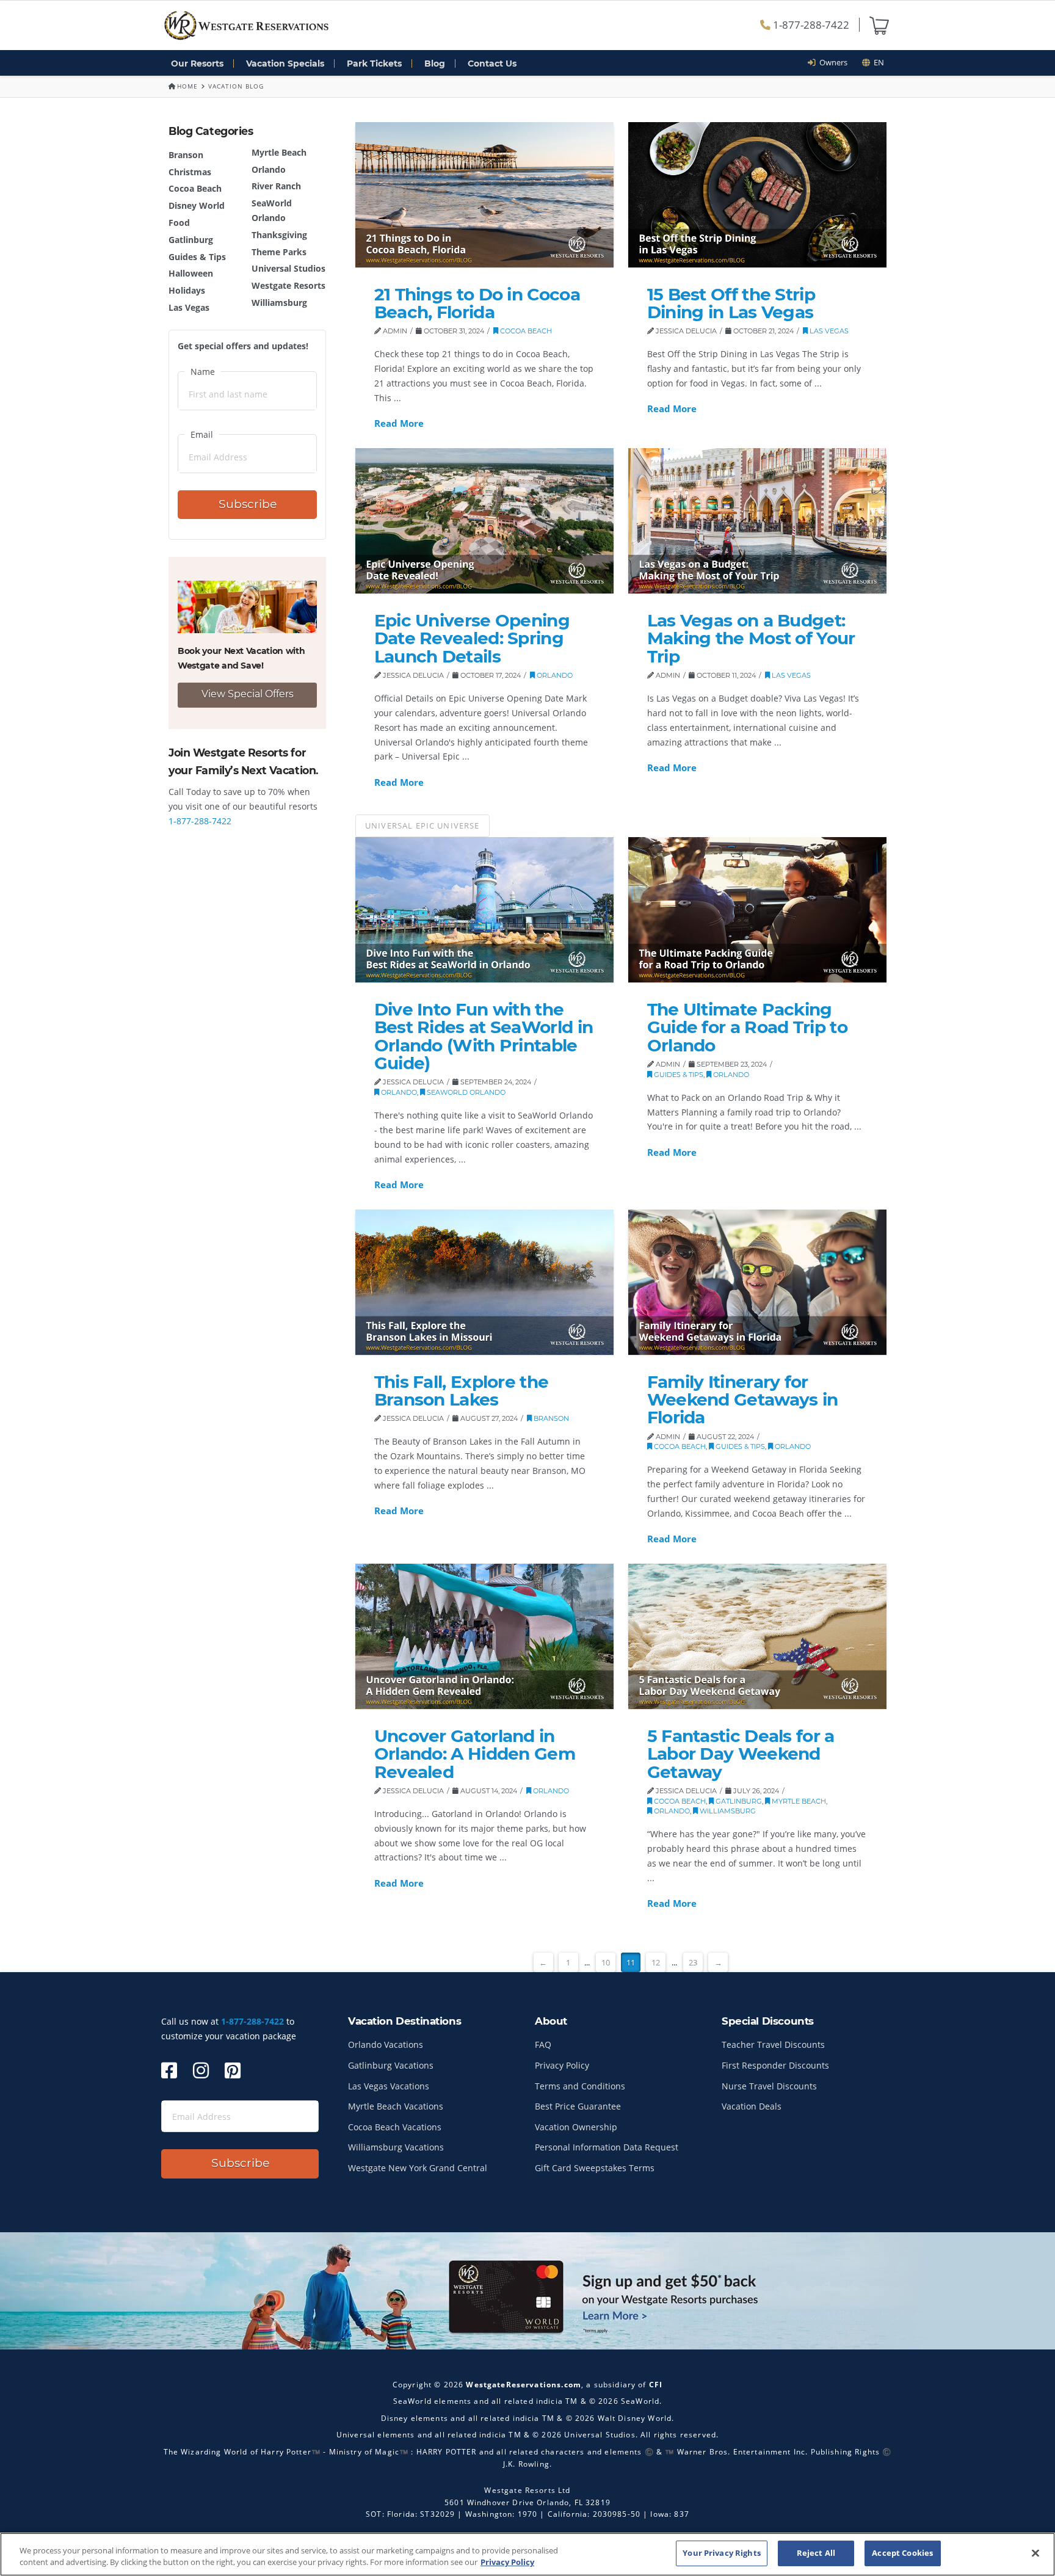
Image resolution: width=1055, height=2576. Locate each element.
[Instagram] (201, 2070)
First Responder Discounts (775, 2065)
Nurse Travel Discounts (769, 2086)
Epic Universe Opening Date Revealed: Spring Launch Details (472, 638)
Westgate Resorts (288, 285)
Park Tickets (374, 63)
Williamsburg (279, 303)
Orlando (269, 169)
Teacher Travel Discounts (773, 2044)
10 (606, 1962)
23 (693, 1962)
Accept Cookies (902, 2553)
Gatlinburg (191, 240)
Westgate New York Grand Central (418, 2168)
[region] (527, 2554)
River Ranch (276, 186)
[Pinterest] (233, 2070)
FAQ (543, 2044)
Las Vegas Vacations (389, 2086)
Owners (832, 62)
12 (656, 1962)
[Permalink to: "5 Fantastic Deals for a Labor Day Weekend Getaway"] (757, 1636)
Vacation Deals (752, 2106)
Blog (435, 63)
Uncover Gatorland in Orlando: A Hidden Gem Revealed (475, 1754)
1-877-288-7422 (810, 25)
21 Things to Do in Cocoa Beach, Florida (477, 303)
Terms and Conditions (580, 2086)
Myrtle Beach (279, 152)
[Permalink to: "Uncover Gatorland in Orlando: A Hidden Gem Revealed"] (484, 1636)
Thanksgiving (279, 235)
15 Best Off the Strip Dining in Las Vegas (731, 303)
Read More (399, 423)
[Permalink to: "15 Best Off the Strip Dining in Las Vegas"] (757, 195)
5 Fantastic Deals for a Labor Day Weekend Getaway (741, 1754)
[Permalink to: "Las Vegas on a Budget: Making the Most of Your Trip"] (757, 521)
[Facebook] (169, 2070)
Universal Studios (288, 268)
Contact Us (492, 63)
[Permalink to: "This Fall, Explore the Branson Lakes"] (484, 1282)
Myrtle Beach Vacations (396, 2106)
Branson (186, 155)
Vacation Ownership (576, 2127)
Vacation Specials (285, 63)
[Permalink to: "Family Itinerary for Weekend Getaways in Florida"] (757, 1282)
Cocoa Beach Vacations (395, 2127)
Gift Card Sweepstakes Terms (595, 2168)
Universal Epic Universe (422, 825)
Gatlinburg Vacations (391, 2065)
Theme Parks (279, 252)
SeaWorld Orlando (465, 1092)
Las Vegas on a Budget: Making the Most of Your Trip (751, 638)
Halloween (191, 273)
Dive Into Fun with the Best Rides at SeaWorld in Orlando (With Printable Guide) (484, 1036)
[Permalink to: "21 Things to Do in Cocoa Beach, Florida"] (484, 195)
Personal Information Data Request (607, 2147)
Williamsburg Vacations (396, 2147)
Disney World (197, 205)
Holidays (187, 290)
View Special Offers (248, 694)
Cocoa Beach (195, 188)
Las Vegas (189, 307)
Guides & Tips (197, 257)
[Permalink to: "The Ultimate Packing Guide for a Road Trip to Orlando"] (757, 910)
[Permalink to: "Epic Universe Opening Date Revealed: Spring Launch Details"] (484, 521)
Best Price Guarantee (578, 2106)
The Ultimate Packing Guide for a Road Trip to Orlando (747, 1027)
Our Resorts (197, 63)
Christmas (190, 172)
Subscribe (248, 504)
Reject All (816, 2553)
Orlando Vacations (386, 2044)
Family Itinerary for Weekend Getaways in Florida (743, 1400)
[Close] (1035, 2553)
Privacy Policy (562, 2065)
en (877, 62)
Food (179, 223)
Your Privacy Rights (721, 2553)
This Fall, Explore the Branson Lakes (462, 1391)
